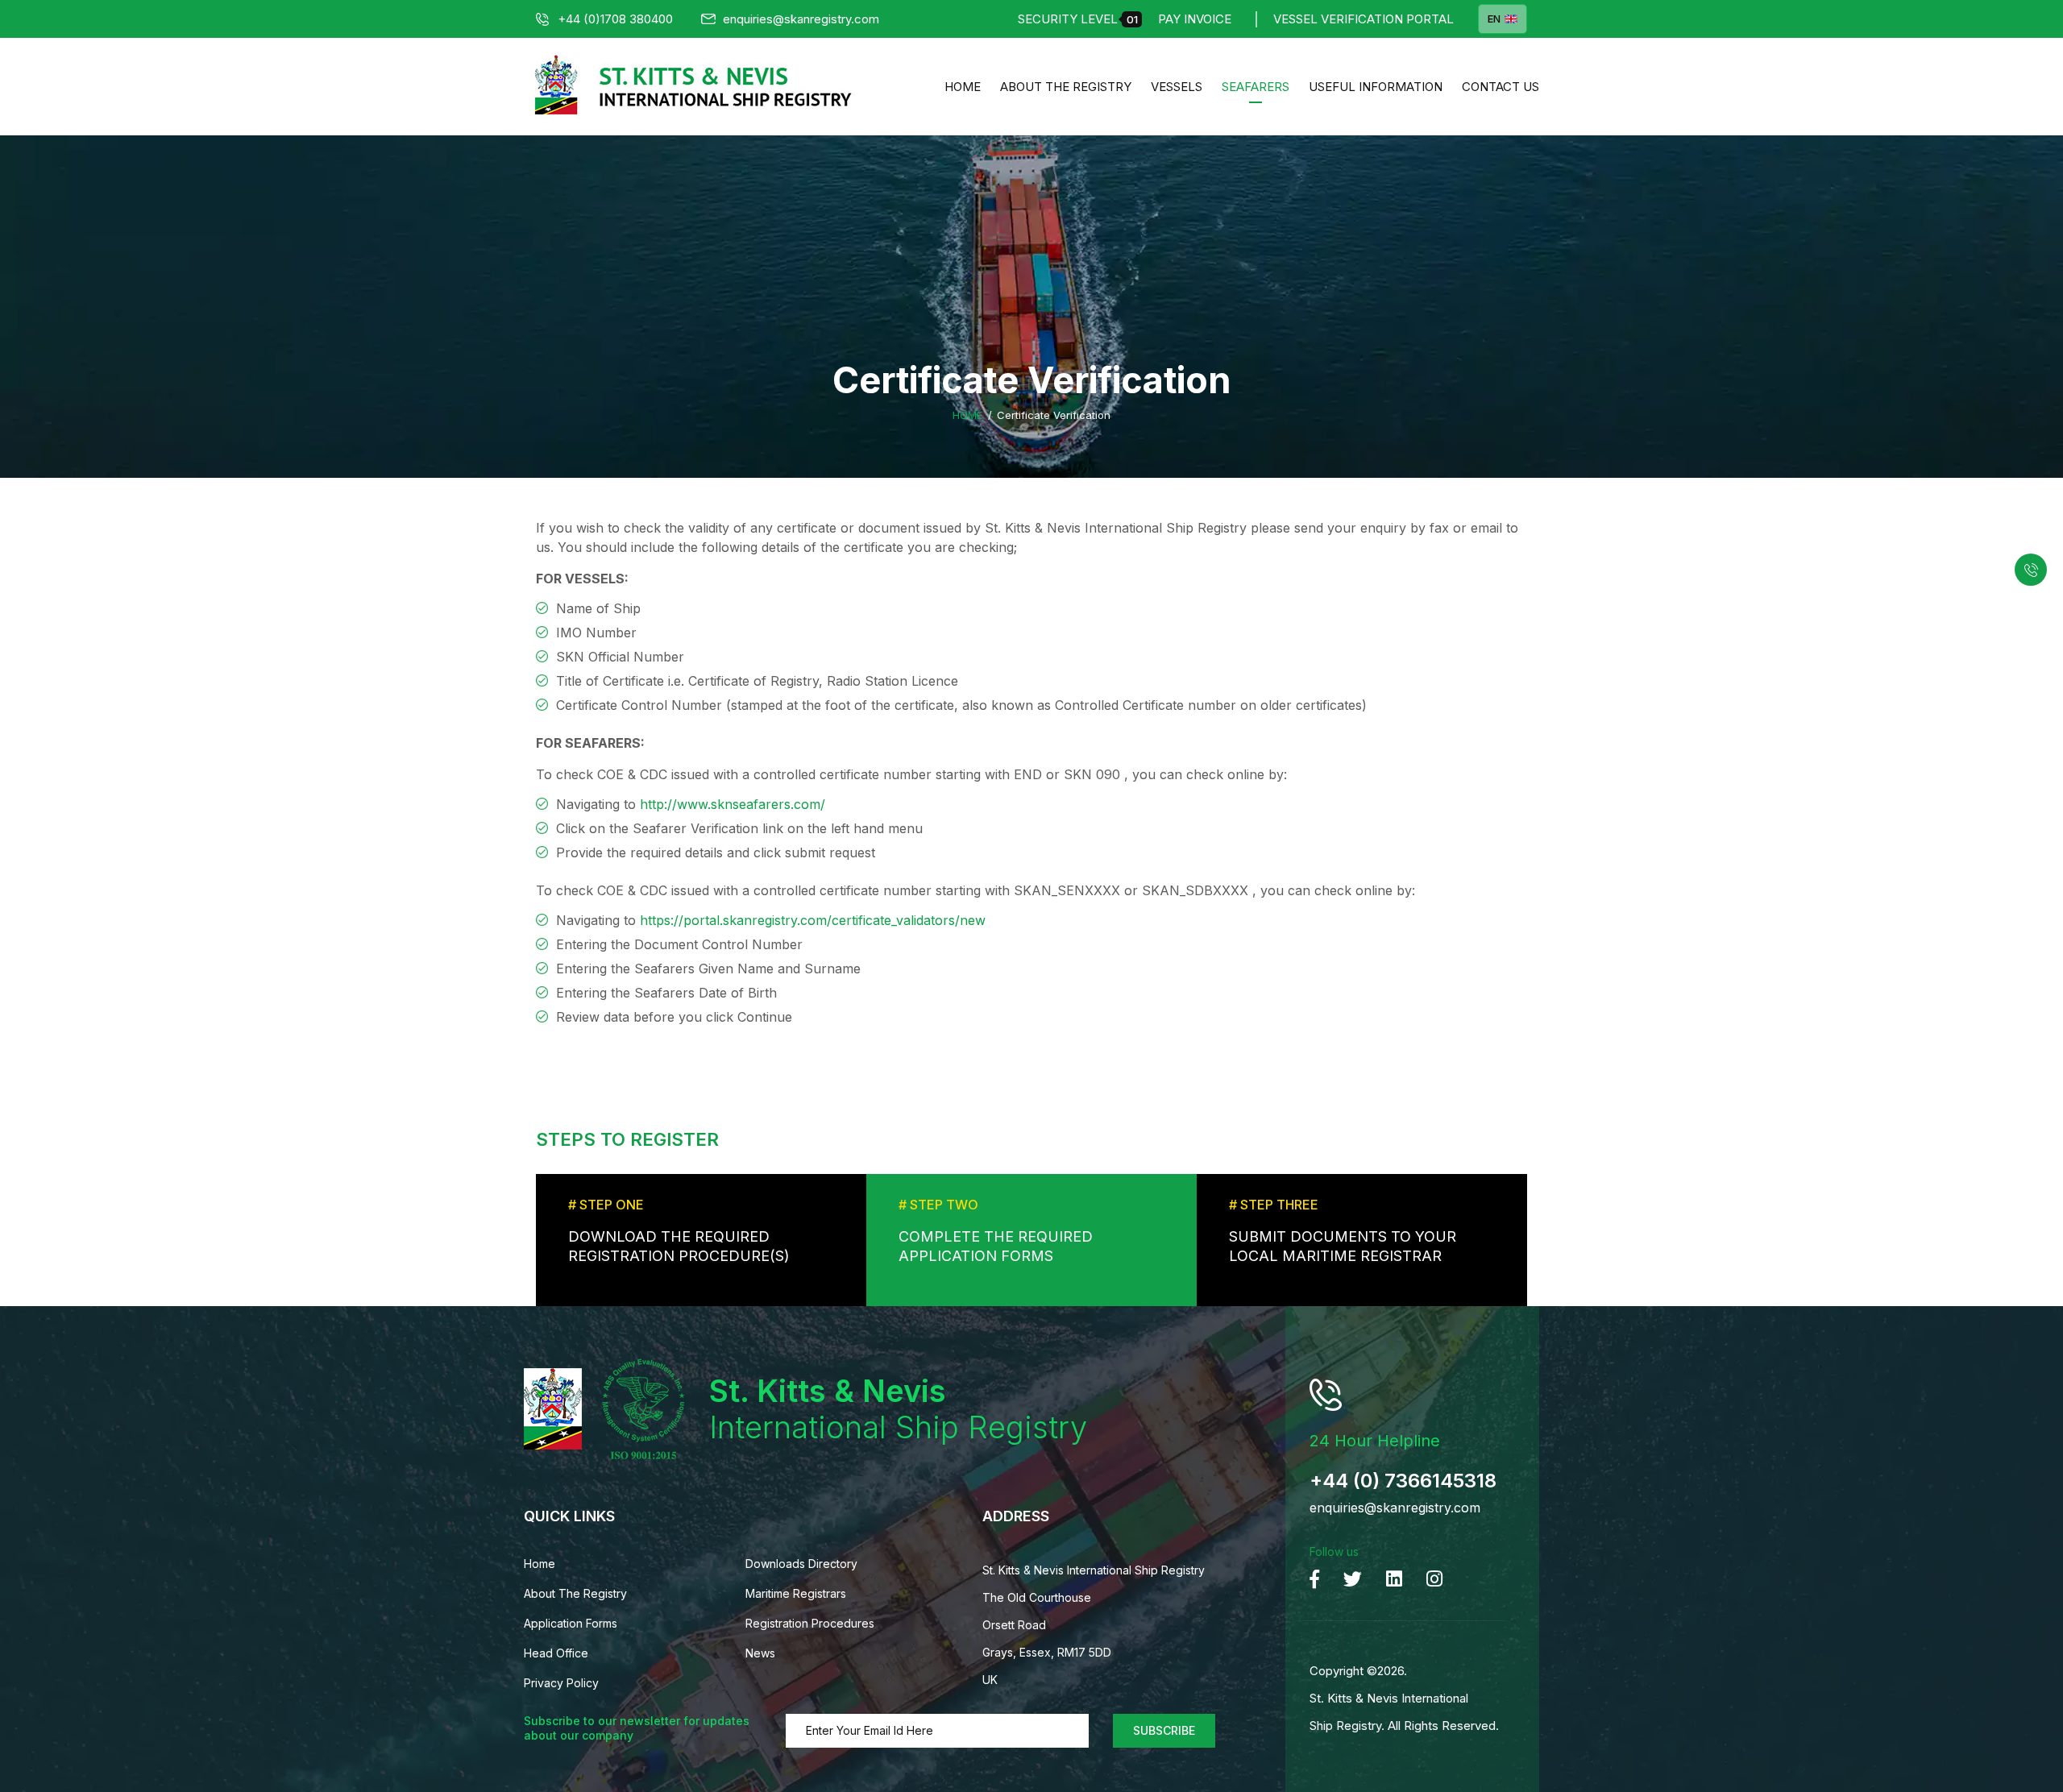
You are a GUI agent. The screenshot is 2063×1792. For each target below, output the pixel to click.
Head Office (556, 1653)
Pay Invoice (1195, 19)
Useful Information (1376, 87)
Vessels (1177, 87)
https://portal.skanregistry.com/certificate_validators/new (813, 920)
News (760, 1653)
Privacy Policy (561, 1683)
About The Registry (1066, 87)
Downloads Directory (801, 1564)
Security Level (1078, 19)
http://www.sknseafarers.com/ (733, 804)
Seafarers (1256, 87)
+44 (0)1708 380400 (615, 19)
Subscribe (1164, 1730)
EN (1494, 19)
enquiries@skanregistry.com (801, 19)
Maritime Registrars (796, 1593)
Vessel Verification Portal (1364, 19)
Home (963, 87)
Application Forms (571, 1623)
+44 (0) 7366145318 (1403, 1481)
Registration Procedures (810, 1623)
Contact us (1501, 87)
